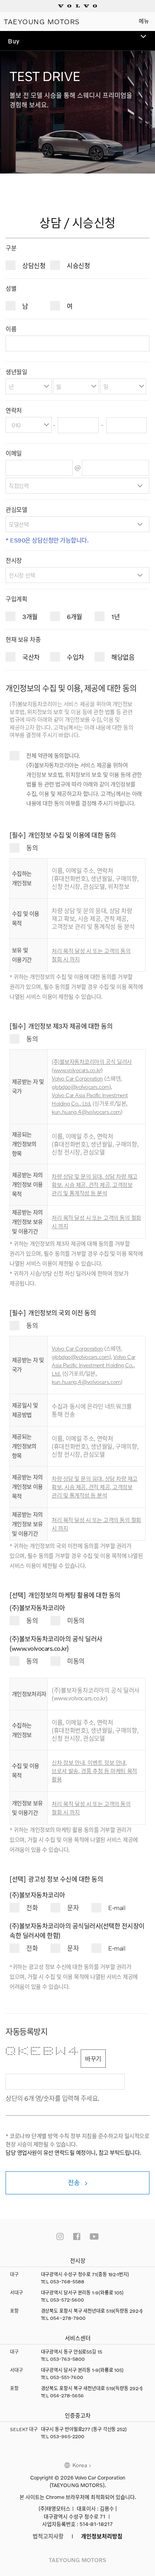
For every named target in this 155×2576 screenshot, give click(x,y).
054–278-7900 (68, 2318)
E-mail (117, 1907)
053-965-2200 (67, 2436)
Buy (14, 41)
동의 (32, 848)
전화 (32, 1907)
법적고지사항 (48, 2536)
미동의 (76, 1620)
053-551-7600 (67, 2377)
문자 (73, 1907)
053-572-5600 (67, 2300)
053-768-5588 (67, 2282)
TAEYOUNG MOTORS (42, 21)
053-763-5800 (67, 2359)
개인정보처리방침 (102, 2536)
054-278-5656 (67, 2396)
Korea (80, 2465)
